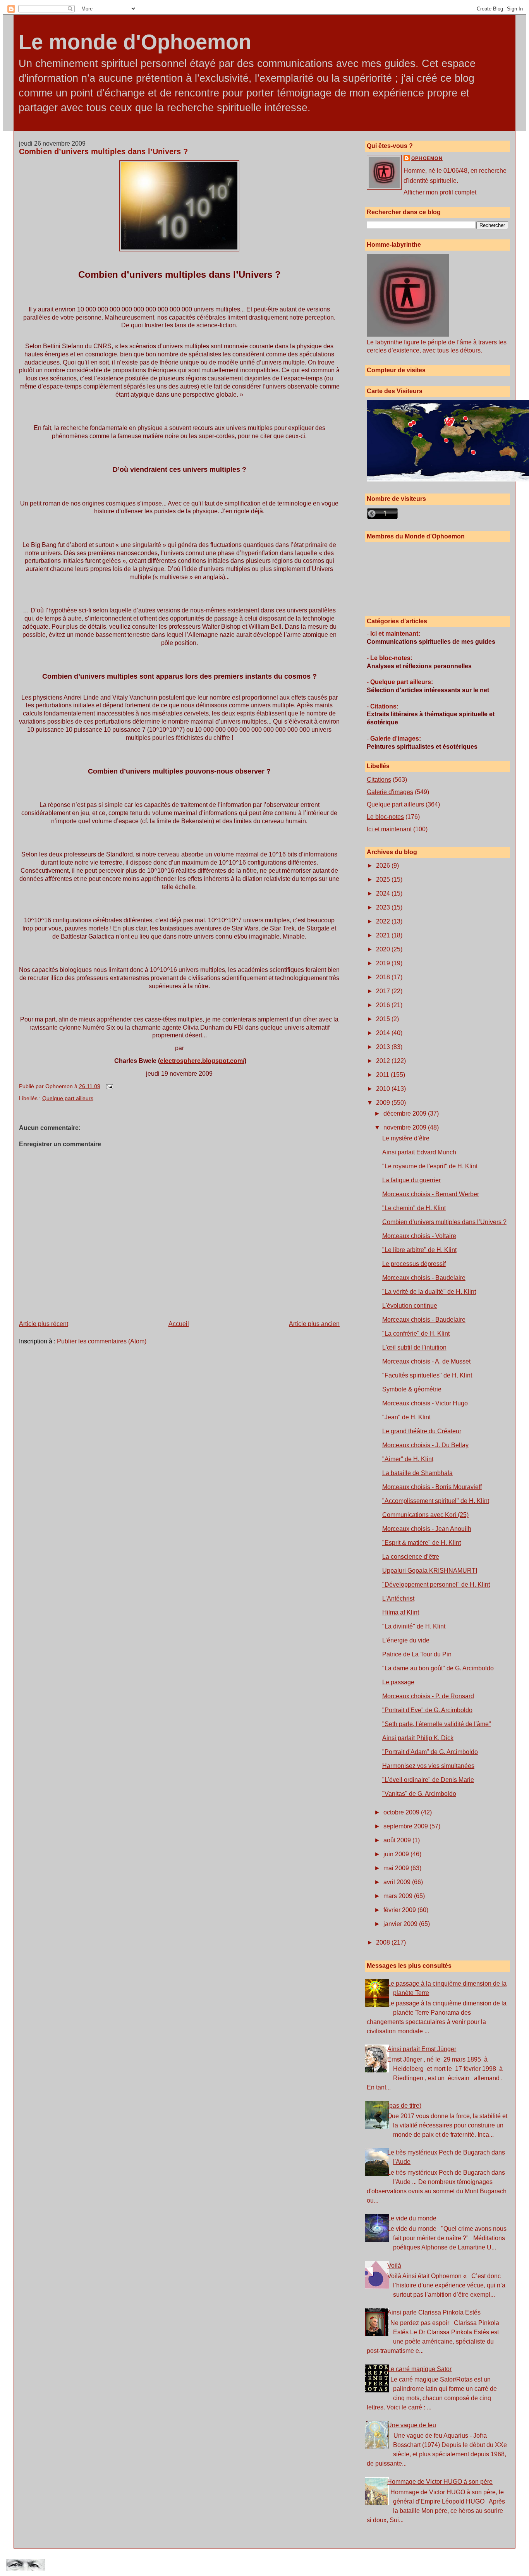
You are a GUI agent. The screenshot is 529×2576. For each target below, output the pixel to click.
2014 (384, 1033)
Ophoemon (427, 158)
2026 (384, 866)
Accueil (179, 1324)
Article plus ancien (314, 1324)
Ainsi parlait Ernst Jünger (422, 2049)
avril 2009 (398, 1882)
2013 (384, 1047)
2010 (384, 1089)
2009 (384, 1103)
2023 (384, 907)
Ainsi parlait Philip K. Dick (418, 1738)
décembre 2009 (406, 1113)
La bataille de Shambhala (417, 1473)
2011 (383, 1075)
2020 (384, 949)
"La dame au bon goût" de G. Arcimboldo (438, 1668)
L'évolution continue (410, 1306)
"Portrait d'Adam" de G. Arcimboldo (430, 1752)
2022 (384, 921)
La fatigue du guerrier (411, 1180)
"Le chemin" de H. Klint (414, 1208)
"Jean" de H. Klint (406, 1417)
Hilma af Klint (401, 1612)
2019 (384, 963)
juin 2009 (397, 1854)
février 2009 (400, 1910)
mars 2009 (399, 1896)
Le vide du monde (412, 2218)
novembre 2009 (406, 1127)
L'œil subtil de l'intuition (414, 1347)
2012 (384, 1061)
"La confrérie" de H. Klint (416, 1334)
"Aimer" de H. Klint (408, 1459)
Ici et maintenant (389, 829)
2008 (384, 1942)
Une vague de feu (412, 2425)
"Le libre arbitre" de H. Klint (419, 1250)
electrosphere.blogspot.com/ (202, 1061)
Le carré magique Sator (419, 2369)
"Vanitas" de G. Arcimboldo (419, 1794)
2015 (384, 1019)
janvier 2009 (401, 1924)
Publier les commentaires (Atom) (102, 1341)
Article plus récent (44, 1324)
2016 (384, 1005)
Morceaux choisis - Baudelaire (424, 1278)
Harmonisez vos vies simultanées (428, 1766)
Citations (379, 780)
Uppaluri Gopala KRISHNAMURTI (430, 1571)
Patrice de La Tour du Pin (417, 1654)
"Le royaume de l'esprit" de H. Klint (430, 1166)
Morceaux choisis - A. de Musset (426, 1361)
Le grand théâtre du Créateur (422, 1431)
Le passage (398, 1682)
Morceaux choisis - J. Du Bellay (425, 1445)
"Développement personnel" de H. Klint (436, 1585)
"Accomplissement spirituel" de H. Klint (436, 1501)
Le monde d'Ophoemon (135, 42)
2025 (384, 880)
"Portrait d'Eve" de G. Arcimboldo (427, 1710)
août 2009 (398, 1840)
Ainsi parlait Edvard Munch (419, 1152)
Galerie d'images (390, 792)
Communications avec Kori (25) (425, 1515)
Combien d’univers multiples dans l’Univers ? (103, 151)
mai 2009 (397, 1868)
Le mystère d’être (406, 1138)
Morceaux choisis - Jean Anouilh (427, 1529)
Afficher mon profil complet (440, 192)
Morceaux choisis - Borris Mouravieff (432, 1487)
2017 (384, 991)
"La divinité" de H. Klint (414, 1626)
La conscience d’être (411, 1557)
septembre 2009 (406, 1826)
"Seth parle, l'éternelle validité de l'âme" (437, 1724)
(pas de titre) (404, 2106)
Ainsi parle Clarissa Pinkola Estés (434, 2312)
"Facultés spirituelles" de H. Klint (427, 1375)
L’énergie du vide (406, 1640)
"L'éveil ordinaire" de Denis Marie (428, 1780)
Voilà (394, 2266)
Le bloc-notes (385, 817)
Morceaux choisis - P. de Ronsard (428, 1696)
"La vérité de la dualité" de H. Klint (429, 1292)
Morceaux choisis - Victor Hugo (425, 1403)
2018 (384, 977)
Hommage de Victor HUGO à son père (440, 2482)
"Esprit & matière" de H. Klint (422, 1543)
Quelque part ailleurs (68, 1098)
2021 (384, 935)
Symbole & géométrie (412, 1389)
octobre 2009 (402, 1812)
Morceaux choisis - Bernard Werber (431, 1194)
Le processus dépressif (414, 1264)
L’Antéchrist (398, 1598)
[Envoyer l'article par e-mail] (108, 1086)
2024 (384, 893)
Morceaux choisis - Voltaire (419, 1236)
